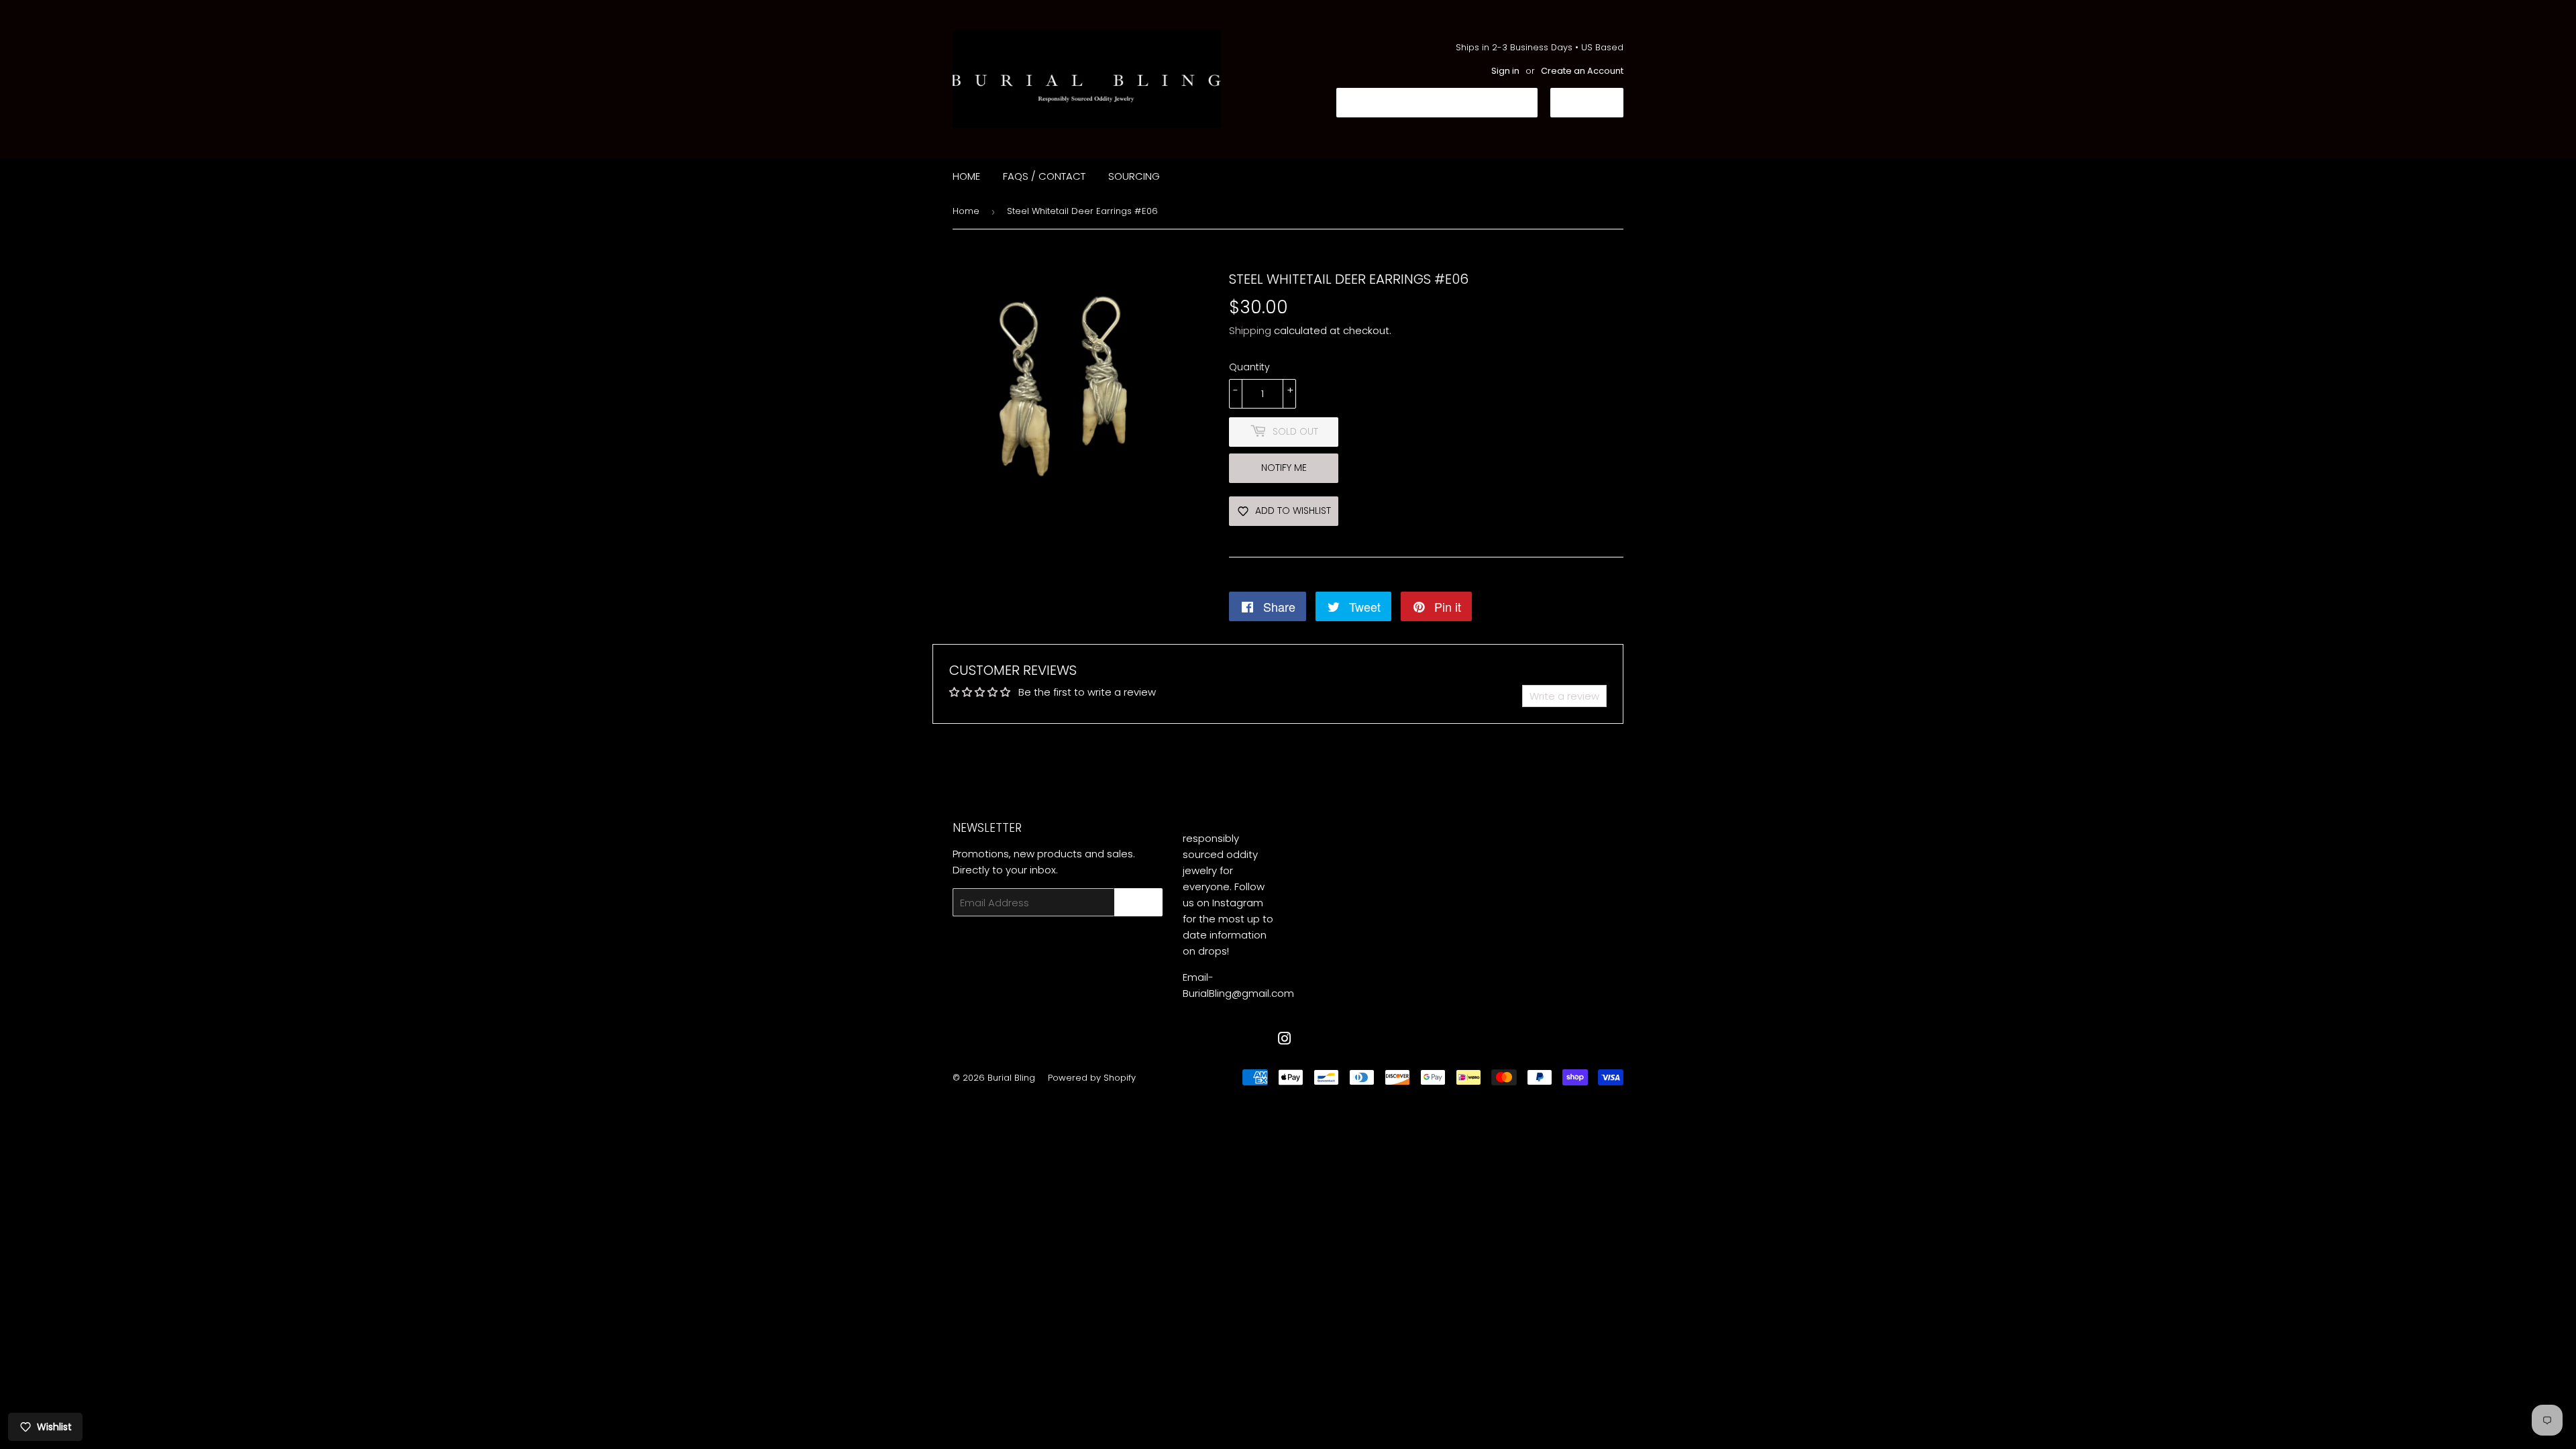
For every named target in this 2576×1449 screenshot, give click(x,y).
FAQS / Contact (1044, 176)
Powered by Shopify (1092, 1078)
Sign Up (1138, 903)
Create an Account (1582, 71)
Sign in (1505, 71)
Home (966, 176)
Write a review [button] (1564, 696)
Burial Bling (1011, 1078)
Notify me (1284, 468)
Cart (1597, 102)
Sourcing (1134, 176)
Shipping (1250, 330)
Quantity (1249, 367)
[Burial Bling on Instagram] (1285, 1040)
